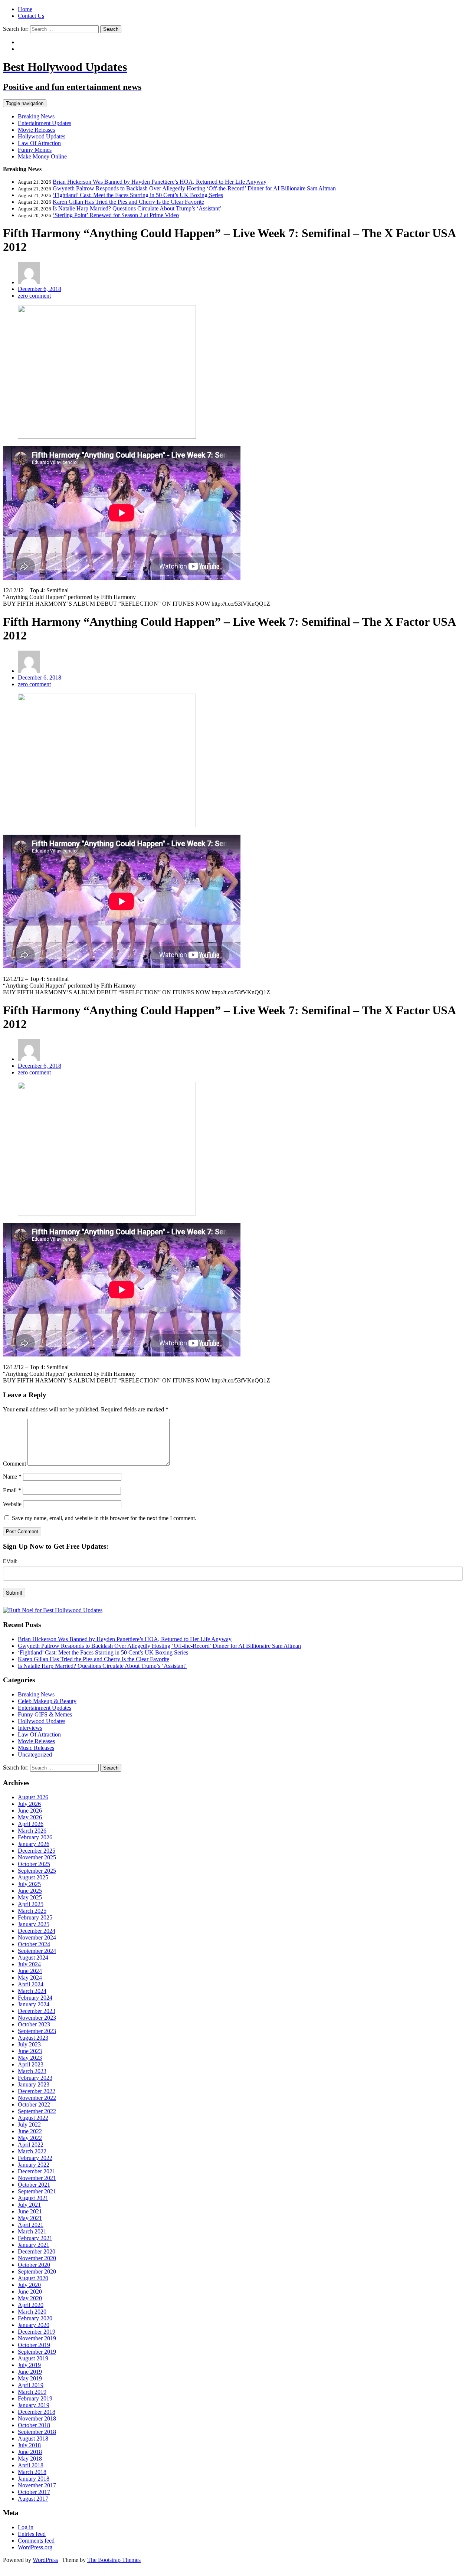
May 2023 (30, 2058)
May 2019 (30, 2378)
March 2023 (32, 2071)
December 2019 (37, 2332)
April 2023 (31, 2064)
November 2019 (37, 2338)
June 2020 (30, 2292)
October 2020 (34, 2265)
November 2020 (37, 2258)
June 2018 (30, 2452)
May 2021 (30, 2218)
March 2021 (32, 2231)
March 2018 (32, 2472)
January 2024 (34, 2004)
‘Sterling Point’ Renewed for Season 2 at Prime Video (116, 215)
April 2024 (31, 1984)
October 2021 (34, 2185)
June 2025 (30, 1891)
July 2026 (29, 1804)
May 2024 (30, 1978)
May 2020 (30, 2298)
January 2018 (34, 2479)
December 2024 (37, 1931)
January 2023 (34, 2084)
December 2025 (37, 1851)
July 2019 (29, 2365)
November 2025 (37, 1857)
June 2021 (30, 2211)
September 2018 (37, 2432)
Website (12, 1504)
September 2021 (37, 2191)
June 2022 (30, 2131)
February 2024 (35, 1998)
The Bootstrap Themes (114, 2560)
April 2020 (31, 2305)
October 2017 (34, 2492)
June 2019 (30, 2372)
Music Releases (36, 1748)
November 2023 (37, 2018)
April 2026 (31, 1824)
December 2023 (37, 2011)
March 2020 (32, 2312)
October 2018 (34, 2425)
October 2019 (34, 2345)
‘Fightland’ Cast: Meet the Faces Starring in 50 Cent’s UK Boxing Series (138, 195)
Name (12, 1477)
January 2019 (34, 2405)
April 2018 (31, 2465)
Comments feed (36, 2541)
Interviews (30, 1728)
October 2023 (34, 2024)
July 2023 (29, 2044)
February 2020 (35, 2318)
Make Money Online (42, 156)
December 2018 (37, 2412)
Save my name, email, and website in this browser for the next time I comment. (104, 1518)
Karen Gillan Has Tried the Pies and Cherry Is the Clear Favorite (128, 202)
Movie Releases (36, 130)
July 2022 (29, 2125)
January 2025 (34, 1924)
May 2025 (30, 1897)
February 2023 (35, 2078)
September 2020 (37, 2271)
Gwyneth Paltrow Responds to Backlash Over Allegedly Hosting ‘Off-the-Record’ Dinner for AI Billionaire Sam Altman (194, 188)
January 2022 (34, 2165)
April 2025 (31, 1904)
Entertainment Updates (45, 123)
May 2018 (30, 2459)
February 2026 (35, 1837)
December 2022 (37, 2091)
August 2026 (33, 1797)
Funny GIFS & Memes (45, 1714)
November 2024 (37, 1937)
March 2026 (32, 1831)
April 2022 (31, 2145)
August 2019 (33, 2358)
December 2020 (37, 2251)
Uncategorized (35, 1755)
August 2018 (33, 2438)
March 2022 (32, 2151)
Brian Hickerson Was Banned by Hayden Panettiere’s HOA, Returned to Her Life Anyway (160, 182)
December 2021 (37, 2171)
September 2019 (37, 2352)
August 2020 (33, 2278)
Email (12, 1490)
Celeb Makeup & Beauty (47, 1701)
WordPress (45, 2560)
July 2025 (29, 1884)
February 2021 (35, 2238)
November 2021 (37, 2178)
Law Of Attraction (39, 143)
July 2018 (29, 2445)
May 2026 (30, 1817)
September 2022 (37, 2111)
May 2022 (30, 2138)
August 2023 (33, 2038)
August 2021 (33, 2198)
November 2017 (37, 2485)
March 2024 (32, 1991)
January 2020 (34, 2325)
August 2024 (33, 1958)
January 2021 (34, 2245)
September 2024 (37, 1951)
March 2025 (32, 1911)
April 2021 (31, 2225)
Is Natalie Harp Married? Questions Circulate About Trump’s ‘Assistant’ (137, 208)
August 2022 (33, 2118)
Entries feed (32, 2534)
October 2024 (34, 1944)
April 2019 (31, 2385)
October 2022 (34, 2104)
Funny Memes (35, 150)
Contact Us (31, 16)
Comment (14, 1464)
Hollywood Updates (42, 136)
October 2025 (34, 1864)
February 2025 (35, 1917)
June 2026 (30, 1811)
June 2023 (30, 2051)
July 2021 (29, 2205)
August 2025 (33, 1877)
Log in (26, 2527)
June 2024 (30, 1971)
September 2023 (37, 2031)
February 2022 (35, 2158)
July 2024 (29, 1964)
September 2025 (37, 1871)
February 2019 (35, 2398)
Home (25, 9)
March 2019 (32, 2392)
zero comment (34, 296)
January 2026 (34, 1844)
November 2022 (37, 2098)
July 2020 (29, 2285)
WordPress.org (35, 2547)
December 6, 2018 (40, 289)
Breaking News (36, 116)
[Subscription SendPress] (237, 1581)
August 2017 (33, 2499)
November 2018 (37, 2418)
